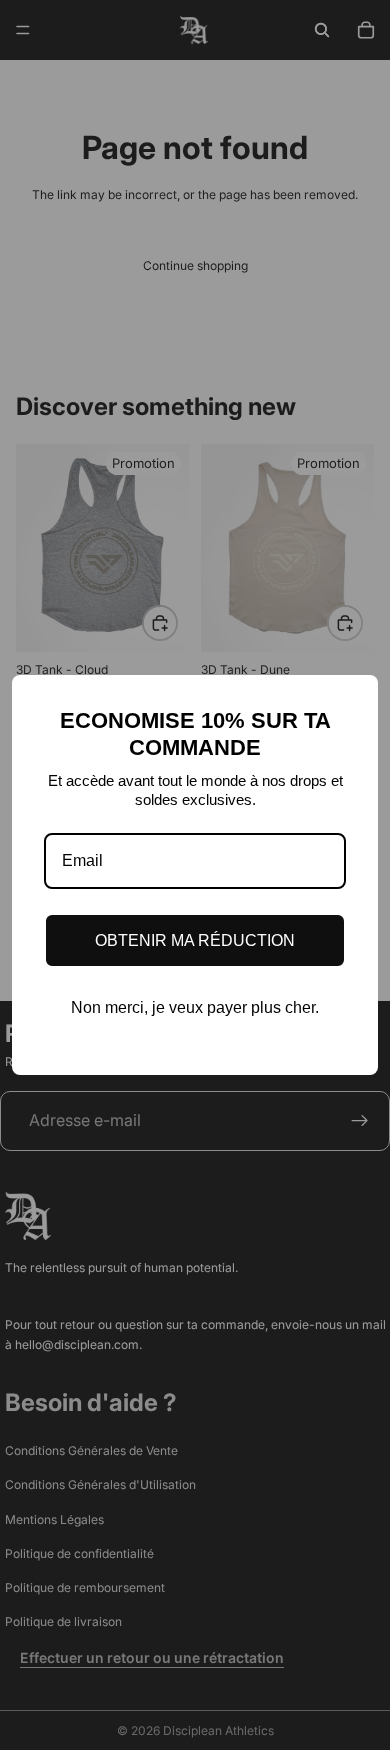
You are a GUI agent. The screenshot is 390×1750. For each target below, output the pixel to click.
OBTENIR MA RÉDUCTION (195, 940)
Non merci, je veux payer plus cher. (195, 1007)
